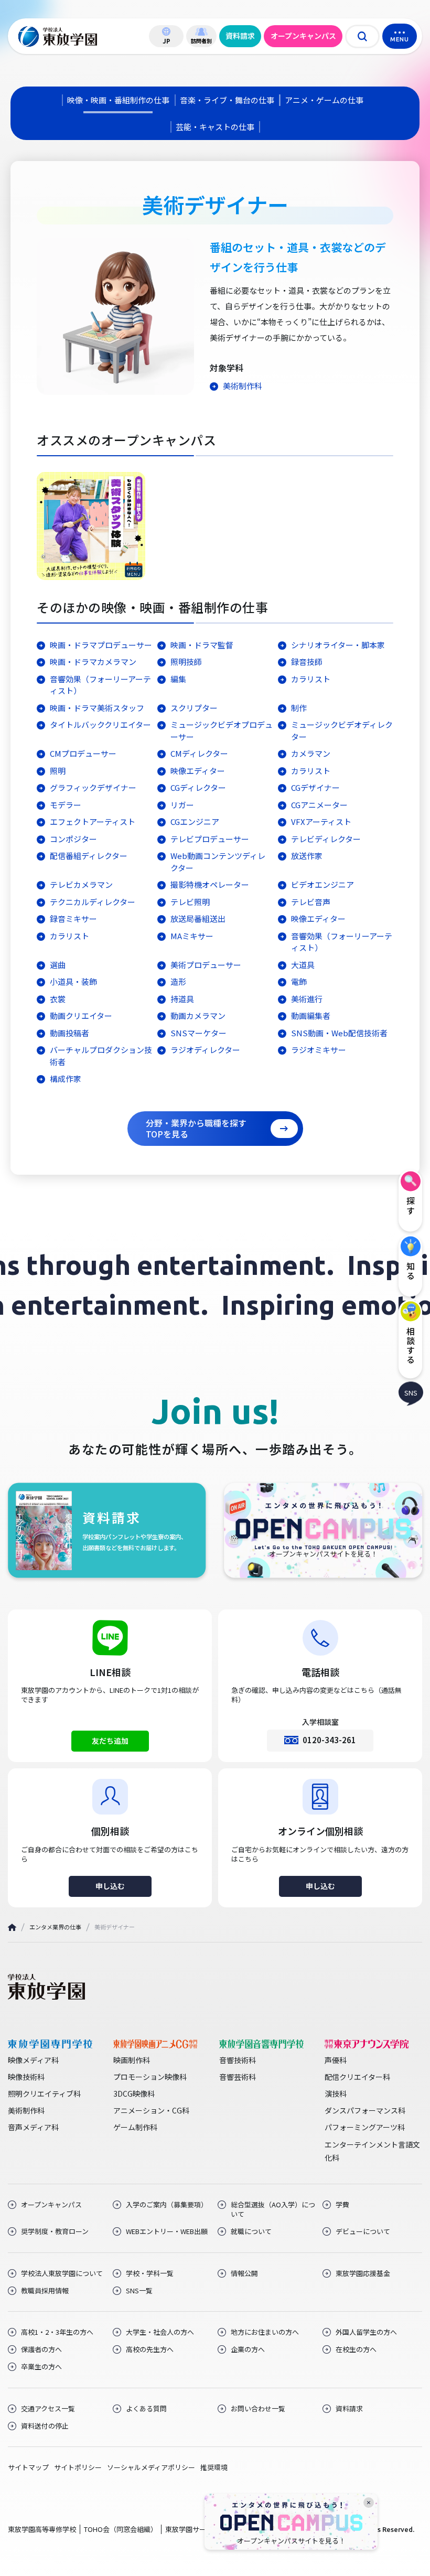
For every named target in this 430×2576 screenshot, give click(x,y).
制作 (299, 708)
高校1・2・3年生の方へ (57, 2332)
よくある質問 (146, 2409)
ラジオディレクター (205, 1050)
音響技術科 (238, 2060)
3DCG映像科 (134, 2094)
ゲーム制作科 (135, 2127)
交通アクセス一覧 (48, 2409)
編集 (178, 679)
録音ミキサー (73, 919)
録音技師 (307, 662)
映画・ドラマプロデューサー (101, 645)
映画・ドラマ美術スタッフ (97, 708)
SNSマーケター (198, 1033)
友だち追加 (110, 1741)
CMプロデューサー (83, 753)
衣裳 (58, 999)
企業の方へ (248, 2349)
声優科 (336, 2060)
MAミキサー (192, 936)
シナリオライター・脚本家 (338, 645)
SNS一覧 (139, 2291)
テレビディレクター (326, 839)
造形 (178, 981)
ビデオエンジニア (322, 884)
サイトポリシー (78, 2467)
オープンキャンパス (303, 36)
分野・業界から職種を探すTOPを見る (196, 1128)
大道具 (303, 965)
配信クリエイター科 (357, 2077)
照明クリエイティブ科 (44, 2094)
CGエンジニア (195, 822)
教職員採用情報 (45, 2291)
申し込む (110, 1886)
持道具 (182, 999)
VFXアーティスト (321, 822)
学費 (342, 2205)
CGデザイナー (315, 787)
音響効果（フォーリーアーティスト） (100, 685)
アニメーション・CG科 (151, 2110)
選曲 (58, 965)
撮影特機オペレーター (210, 884)
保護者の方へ (41, 2349)
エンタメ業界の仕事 (55, 1927)
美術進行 (307, 999)
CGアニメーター (319, 805)
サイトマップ (28, 2467)
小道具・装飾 (73, 981)
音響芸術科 (238, 2077)
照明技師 (186, 662)
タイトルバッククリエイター (100, 724)
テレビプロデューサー (210, 839)
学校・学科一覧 (150, 2273)
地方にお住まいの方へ (265, 2332)
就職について (251, 2231)
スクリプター (194, 708)
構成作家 (66, 1078)
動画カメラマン (198, 1016)
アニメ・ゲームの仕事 (324, 100)
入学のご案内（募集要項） (167, 2205)
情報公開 (244, 2273)
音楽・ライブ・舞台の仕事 (227, 100)
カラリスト (311, 679)
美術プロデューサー (210, 965)
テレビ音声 (311, 902)
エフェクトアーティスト (93, 822)
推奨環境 (214, 2467)
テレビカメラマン (81, 884)
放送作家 (307, 856)
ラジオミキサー (319, 1050)
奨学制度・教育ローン (55, 2231)
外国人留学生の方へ (366, 2332)
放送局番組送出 (198, 919)
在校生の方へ (356, 2349)
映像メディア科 (33, 2060)
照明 (58, 771)
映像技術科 (26, 2077)
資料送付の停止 (45, 2426)
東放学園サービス (192, 2529)
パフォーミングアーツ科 (365, 2127)
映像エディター (198, 771)
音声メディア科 (33, 2127)
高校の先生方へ (150, 2349)
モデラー (66, 805)
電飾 (299, 981)
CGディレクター (198, 787)
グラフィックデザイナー (93, 787)
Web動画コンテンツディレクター (218, 862)
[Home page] (12, 1928)
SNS (411, 1392)
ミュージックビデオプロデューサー (222, 731)
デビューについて (363, 2231)
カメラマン (311, 753)
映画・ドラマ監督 (202, 645)
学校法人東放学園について (62, 2273)
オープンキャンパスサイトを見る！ (291, 2541)
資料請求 (240, 36)
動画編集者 (311, 1016)
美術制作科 (243, 386)
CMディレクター (199, 753)
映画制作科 (132, 2060)
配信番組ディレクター (89, 856)
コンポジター (73, 839)
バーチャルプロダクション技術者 (101, 1056)
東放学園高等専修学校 (42, 2529)
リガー (182, 805)
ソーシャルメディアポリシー (151, 2467)
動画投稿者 (69, 1033)
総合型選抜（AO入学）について (273, 2209)
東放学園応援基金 (363, 2273)
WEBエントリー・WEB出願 (167, 2231)
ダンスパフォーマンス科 (365, 2110)
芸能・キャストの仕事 (215, 127)
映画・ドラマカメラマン (93, 662)
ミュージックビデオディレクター (342, 731)
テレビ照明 (190, 902)
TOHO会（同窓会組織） (121, 2529)
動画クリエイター (81, 1016)
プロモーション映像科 (150, 2077)
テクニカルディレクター (93, 902)
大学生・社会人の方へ (160, 2332)
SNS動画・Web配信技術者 (339, 1033)
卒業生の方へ (41, 2367)
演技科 (336, 2094)
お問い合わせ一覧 (258, 2409)
